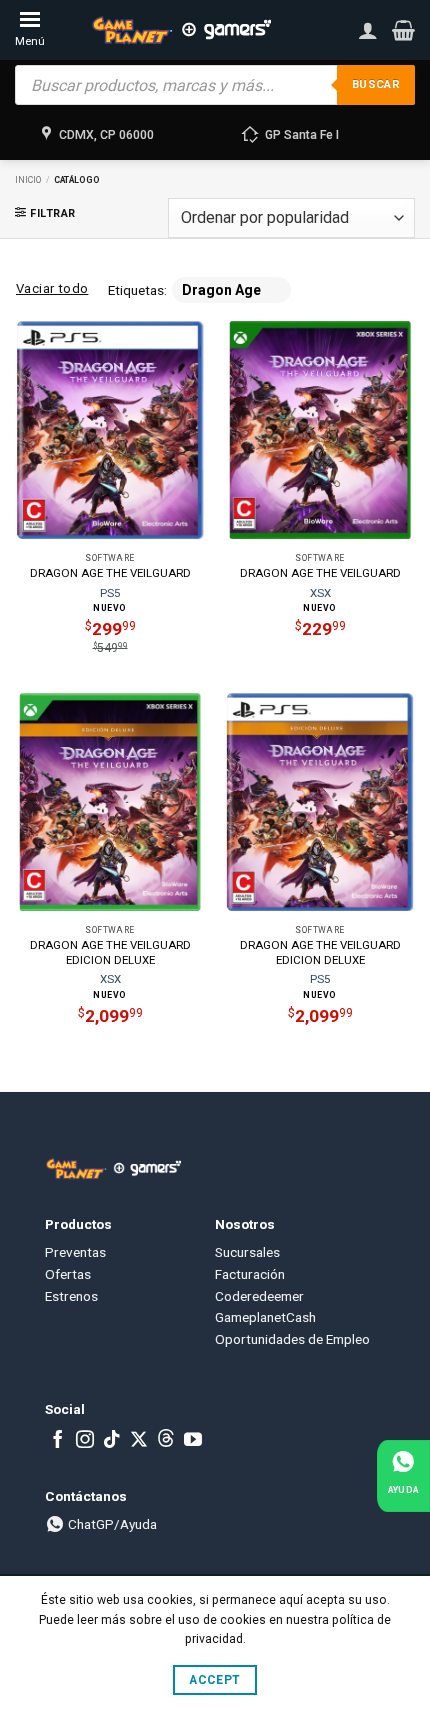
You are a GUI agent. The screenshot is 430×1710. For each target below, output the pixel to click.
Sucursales (247, 1252)
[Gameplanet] (181, 30)
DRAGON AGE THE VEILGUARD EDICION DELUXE (110, 952)
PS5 (110, 593)
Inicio (28, 180)
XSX (320, 593)
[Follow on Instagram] (85, 1441)
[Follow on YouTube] (193, 1441)
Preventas (75, 1252)
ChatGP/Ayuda (111, 1524)
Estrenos (71, 1296)
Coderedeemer (259, 1296)
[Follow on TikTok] (112, 1441)
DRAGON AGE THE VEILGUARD (110, 573)
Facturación (250, 1274)
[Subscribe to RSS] (166, 1441)
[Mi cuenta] (368, 30)
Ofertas (68, 1274)
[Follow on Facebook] (58, 1441)
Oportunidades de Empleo (292, 1339)
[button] (403, 30)
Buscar (376, 84)
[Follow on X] (139, 1441)
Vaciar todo (52, 288)
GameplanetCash (265, 1317)
